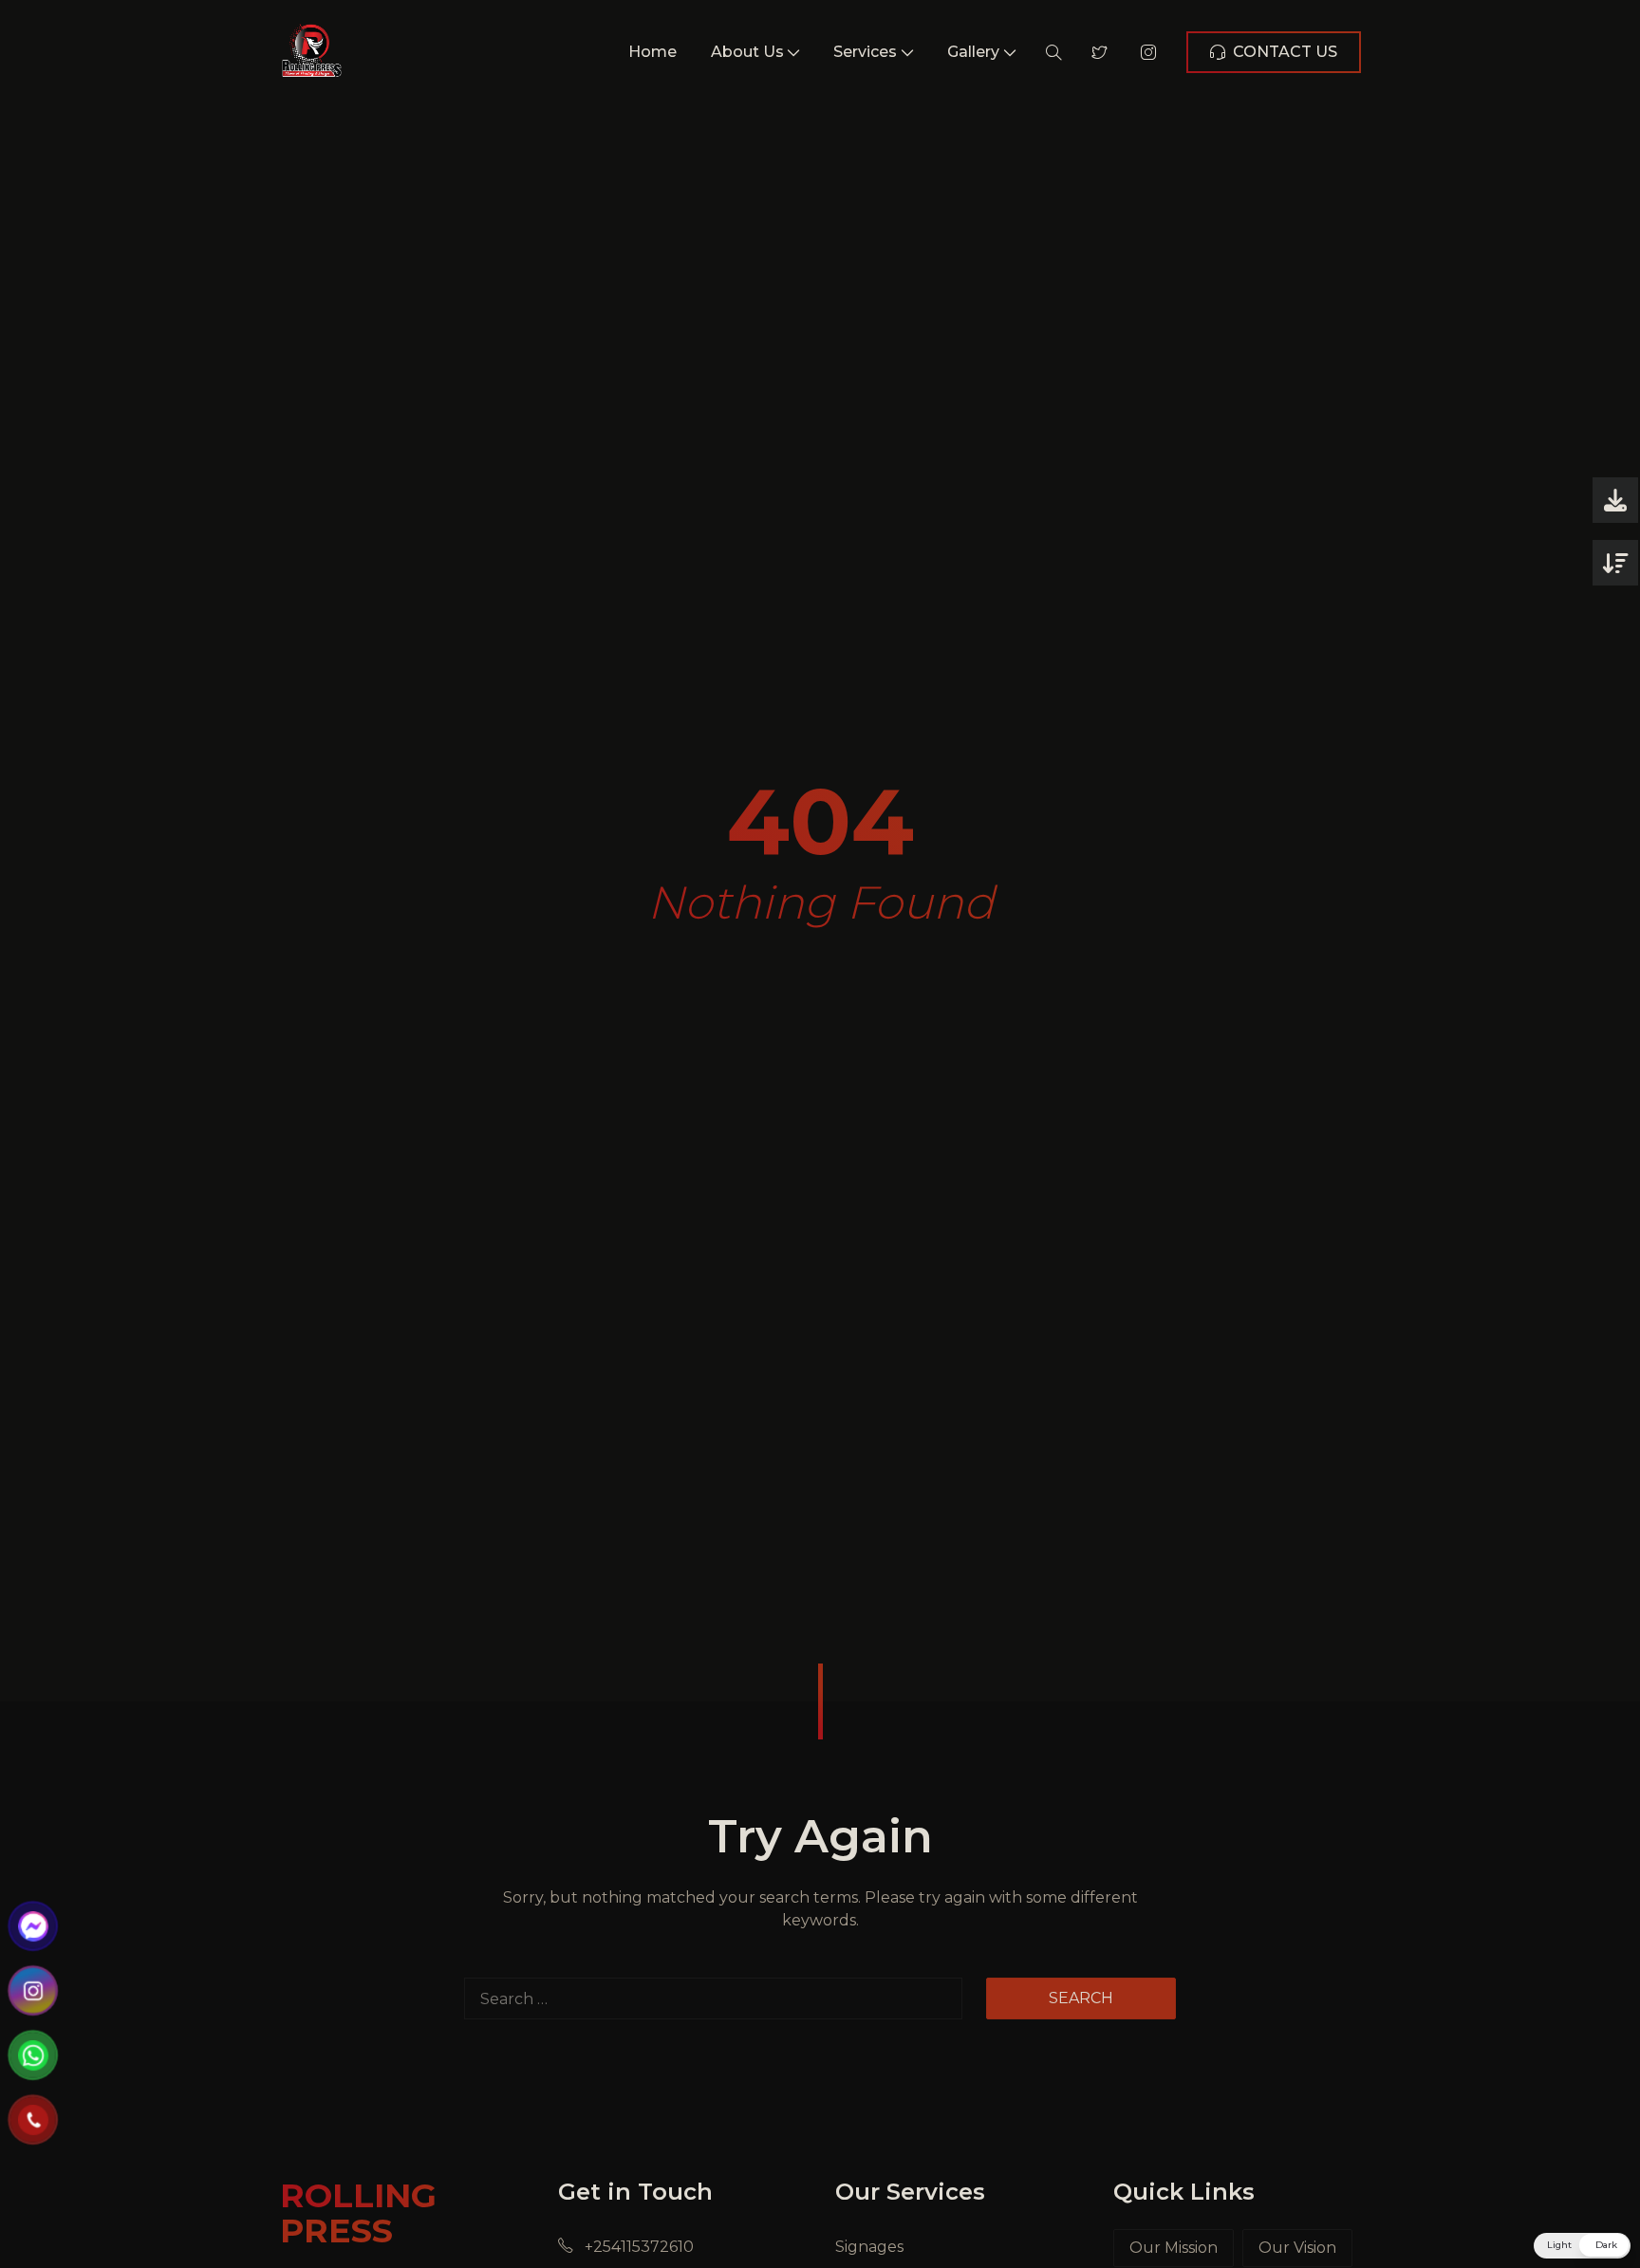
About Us (747, 52)
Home (652, 52)
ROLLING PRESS (358, 2213)
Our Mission (1174, 2248)
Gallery (973, 52)
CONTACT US (1285, 52)
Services (865, 52)
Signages (869, 2247)
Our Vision (1297, 2248)
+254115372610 (637, 2247)
